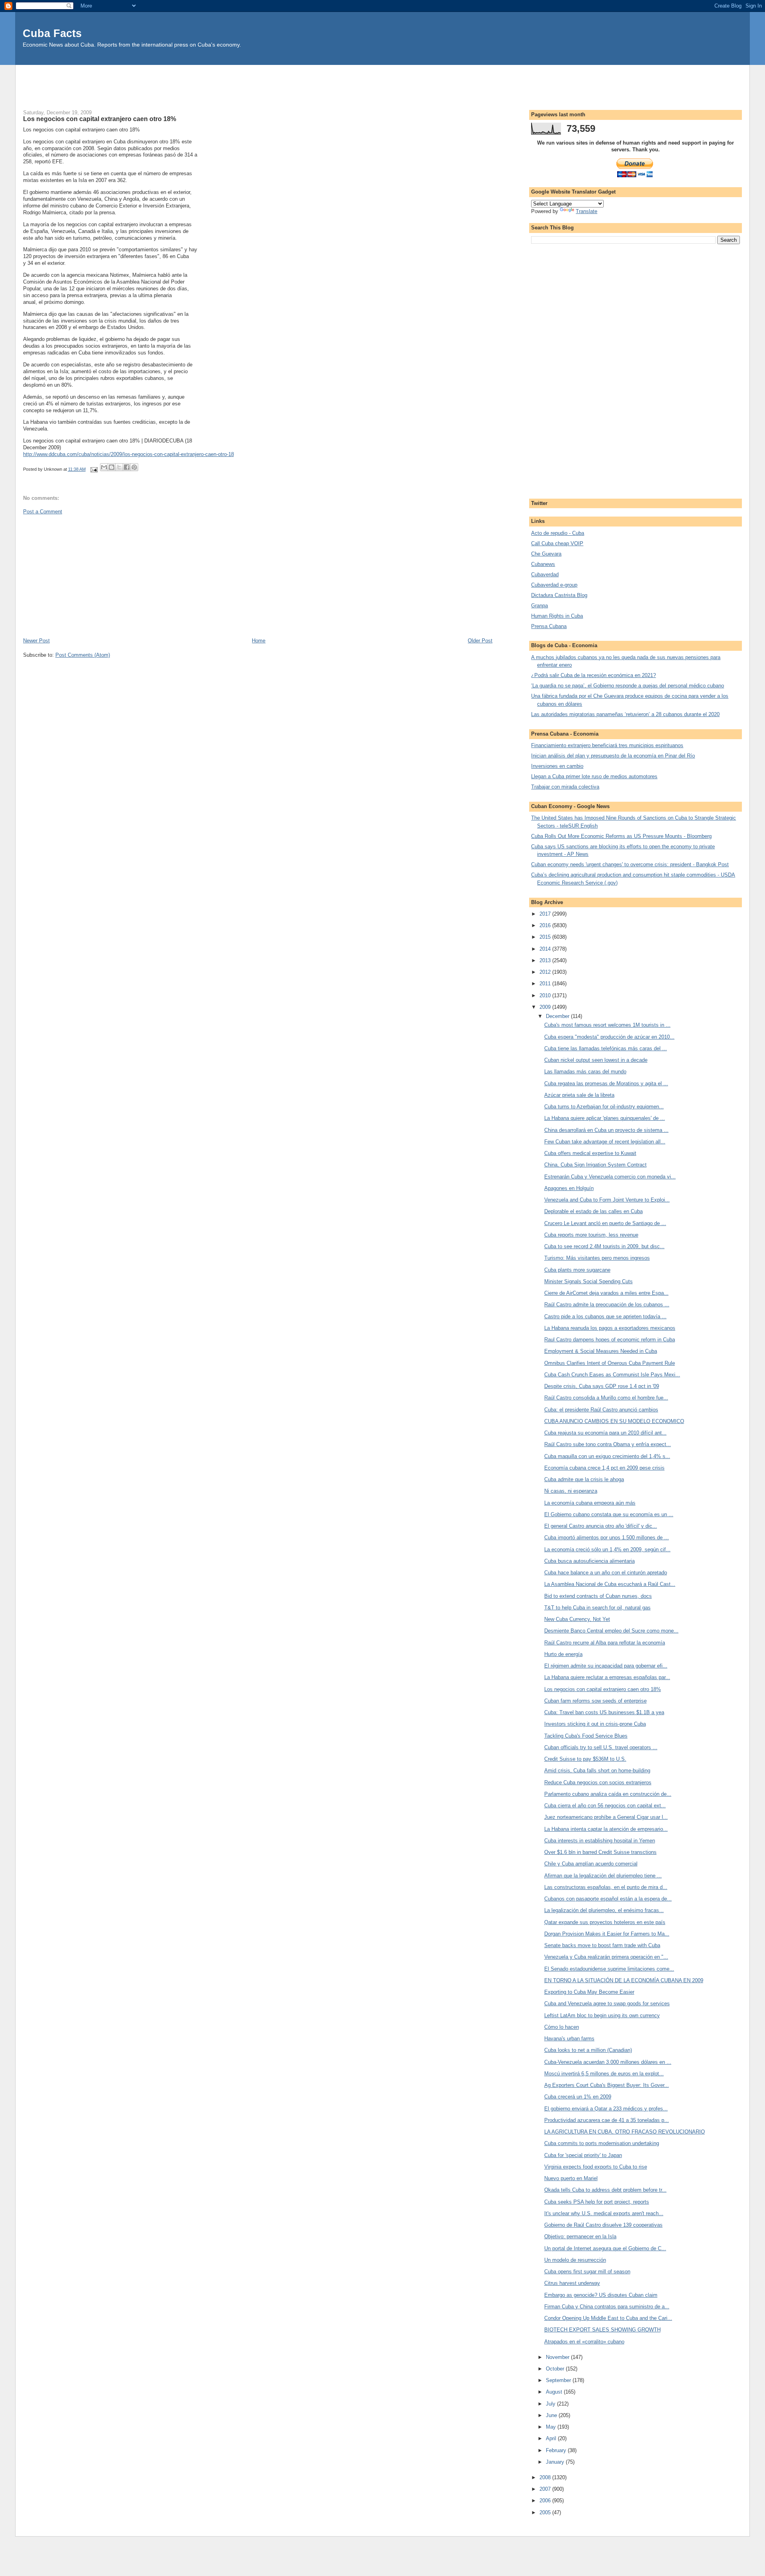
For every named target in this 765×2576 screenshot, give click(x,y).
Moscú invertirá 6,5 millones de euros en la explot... (604, 2074)
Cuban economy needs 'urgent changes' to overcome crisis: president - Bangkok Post (630, 864)
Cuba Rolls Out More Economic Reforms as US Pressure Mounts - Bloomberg (621, 836)
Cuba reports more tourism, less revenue (591, 1235)
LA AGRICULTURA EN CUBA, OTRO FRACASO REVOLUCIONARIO (625, 2132)
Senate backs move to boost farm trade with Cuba (602, 1945)
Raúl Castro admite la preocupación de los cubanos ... (607, 1305)
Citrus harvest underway (572, 2283)
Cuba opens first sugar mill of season (587, 2272)
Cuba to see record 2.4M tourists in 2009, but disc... (604, 1246)
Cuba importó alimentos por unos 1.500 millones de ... (607, 1538)
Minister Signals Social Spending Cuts (588, 1281)
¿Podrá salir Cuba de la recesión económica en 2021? (593, 675)
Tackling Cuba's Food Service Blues (586, 1736)
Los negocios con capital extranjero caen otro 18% (603, 1689)
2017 (546, 914)
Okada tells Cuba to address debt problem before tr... (605, 2190)
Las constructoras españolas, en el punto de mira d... (606, 1887)
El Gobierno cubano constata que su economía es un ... (609, 1514)
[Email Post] (94, 469)
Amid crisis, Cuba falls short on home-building (597, 1771)
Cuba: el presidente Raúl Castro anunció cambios (601, 1410)
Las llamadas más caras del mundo (585, 1072)
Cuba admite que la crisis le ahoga (584, 1479)
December (558, 1016)
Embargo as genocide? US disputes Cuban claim (601, 2295)
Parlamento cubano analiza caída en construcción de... (608, 1794)
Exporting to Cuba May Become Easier (589, 1992)
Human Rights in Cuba (557, 616)
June (552, 2415)
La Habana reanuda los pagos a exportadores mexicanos (610, 1328)
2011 (546, 984)
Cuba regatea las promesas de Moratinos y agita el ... (606, 1083)
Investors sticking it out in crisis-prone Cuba (595, 1724)
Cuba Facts (52, 33)
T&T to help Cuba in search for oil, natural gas (597, 1608)
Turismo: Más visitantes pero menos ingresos (597, 1258)
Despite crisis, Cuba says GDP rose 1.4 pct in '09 (602, 1386)
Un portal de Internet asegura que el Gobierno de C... (605, 2248)
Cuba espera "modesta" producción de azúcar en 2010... (609, 1037)
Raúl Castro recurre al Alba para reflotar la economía (605, 1643)
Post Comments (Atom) (83, 655)
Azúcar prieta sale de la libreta (579, 1095)
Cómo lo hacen (562, 2027)
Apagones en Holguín (569, 1188)
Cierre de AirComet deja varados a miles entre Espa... (606, 1293)
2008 (546, 2477)
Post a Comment (43, 512)
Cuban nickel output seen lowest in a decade (596, 1060)
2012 (546, 972)
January (556, 2462)
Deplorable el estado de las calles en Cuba (593, 1211)
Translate (586, 211)
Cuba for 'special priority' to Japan (583, 2155)
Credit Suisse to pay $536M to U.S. (585, 1759)
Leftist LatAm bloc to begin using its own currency (602, 2015)
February (557, 2450)
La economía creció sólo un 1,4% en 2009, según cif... (607, 1549)
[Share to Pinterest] (134, 467)
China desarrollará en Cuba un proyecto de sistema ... (606, 1130)
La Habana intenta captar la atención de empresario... (606, 1829)
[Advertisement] (382, 83)
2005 (546, 2512)
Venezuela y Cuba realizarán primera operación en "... (606, 1957)
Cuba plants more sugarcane (577, 1270)
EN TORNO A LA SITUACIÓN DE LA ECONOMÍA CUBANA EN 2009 (624, 1980)
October (556, 2369)
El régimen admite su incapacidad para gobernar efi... (606, 1666)
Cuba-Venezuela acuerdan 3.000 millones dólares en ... (608, 2062)
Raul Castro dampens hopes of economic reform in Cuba (610, 1340)
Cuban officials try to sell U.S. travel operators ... (601, 1747)
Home (259, 641)
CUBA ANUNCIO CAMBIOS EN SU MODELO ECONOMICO (614, 1421)
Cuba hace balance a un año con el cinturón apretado (606, 1573)
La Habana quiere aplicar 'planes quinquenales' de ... (605, 1118)
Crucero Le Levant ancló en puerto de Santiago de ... (605, 1223)
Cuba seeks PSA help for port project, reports (597, 2202)
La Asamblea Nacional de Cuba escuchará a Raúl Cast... (610, 1584)
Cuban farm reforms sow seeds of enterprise (595, 1701)
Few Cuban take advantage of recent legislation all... (605, 1142)
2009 (546, 1007)
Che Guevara (546, 554)
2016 (546, 925)
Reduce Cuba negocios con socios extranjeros (598, 1782)
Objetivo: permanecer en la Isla (580, 2236)
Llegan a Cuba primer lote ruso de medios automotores (594, 776)
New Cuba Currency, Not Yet (577, 1619)
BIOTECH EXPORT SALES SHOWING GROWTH (602, 2330)
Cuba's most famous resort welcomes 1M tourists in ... (607, 1025)
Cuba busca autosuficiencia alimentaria (589, 1561)
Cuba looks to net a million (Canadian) (588, 2050)
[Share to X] (119, 467)
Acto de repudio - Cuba (558, 533)
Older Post (480, 641)
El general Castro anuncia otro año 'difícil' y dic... (601, 1526)
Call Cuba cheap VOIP (557, 543)
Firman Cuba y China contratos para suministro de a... (607, 2307)
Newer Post (36, 641)
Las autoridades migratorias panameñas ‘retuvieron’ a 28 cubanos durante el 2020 (625, 714)
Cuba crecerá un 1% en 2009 (578, 2097)
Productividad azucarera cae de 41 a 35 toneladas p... (607, 2120)
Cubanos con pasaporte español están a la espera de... (608, 1899)
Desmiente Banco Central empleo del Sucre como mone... (611, 1631)
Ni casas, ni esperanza (571, 1491)
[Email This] (104, 467)
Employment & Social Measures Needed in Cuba (601, 1351)
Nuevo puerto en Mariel (571, 2178)
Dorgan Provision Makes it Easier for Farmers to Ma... (607, 1934)
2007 (546, 2489)
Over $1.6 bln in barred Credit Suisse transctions (600, 1852)
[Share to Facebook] (127, 467)
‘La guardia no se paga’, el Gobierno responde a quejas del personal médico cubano (628, 686)
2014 (546, 949)
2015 (546, 937)
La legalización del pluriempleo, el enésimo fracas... (604, 1910)
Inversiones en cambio (557, 766)
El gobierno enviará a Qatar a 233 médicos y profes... (606, 2109)
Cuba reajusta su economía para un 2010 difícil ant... (605, 1433)
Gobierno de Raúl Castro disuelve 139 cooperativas (603, 2225)
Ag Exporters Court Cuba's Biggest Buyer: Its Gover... (607, 2085)
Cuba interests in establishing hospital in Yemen (600, 1841)
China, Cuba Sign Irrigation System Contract (595, 1165)
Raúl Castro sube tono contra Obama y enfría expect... (608, 1444)
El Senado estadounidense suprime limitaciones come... (609, 1969)
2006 (546, 2501)
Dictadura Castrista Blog (559, 595)
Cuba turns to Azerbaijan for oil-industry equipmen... (604, 1107)
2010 (546, 995)
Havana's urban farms (569, 2039)
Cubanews (543, 564)
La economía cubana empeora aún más (590, 1503)
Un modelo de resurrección (575, 2260)
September (559, 2380)
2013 (546, 960)
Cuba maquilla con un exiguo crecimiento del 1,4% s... (607, 1456)
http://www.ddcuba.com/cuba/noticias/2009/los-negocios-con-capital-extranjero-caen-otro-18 (128, 454)
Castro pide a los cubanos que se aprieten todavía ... (605, 1316)
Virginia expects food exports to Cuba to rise (596, 2167)
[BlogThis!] (112, 467)
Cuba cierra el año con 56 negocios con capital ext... (605, 1806)
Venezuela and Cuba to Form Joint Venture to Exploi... (607, 1200)
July (551, 2404)
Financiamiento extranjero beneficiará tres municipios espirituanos (607, 745)
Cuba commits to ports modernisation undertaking (602, 2143)
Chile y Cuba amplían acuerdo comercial (591, 1864)
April (552, 2438)
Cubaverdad (545, 575)
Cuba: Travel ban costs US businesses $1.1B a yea (604, 1712)
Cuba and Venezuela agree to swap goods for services (607, 2003)
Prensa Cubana (549, 626)
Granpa (539, 606)
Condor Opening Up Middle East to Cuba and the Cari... (608, 2318)
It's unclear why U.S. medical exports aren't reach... (604, 2213)
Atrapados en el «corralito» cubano (584, 2342)
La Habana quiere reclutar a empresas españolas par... (607, 1677)
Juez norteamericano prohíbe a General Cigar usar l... (606, 1817)
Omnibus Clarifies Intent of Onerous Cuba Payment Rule (610, 1363)
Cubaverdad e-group (554, 585)
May (552, 2427)
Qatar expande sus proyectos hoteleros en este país (605, 1922)
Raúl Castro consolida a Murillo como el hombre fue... (606, 1398)
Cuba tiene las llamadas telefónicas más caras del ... (606, 1048)
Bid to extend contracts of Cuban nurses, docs (598, 1596)
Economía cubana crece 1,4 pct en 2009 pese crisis (604, 1468)
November (558, 2357)
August (555, 2392)
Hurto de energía (563, 1654)
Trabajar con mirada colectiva (565, 787)
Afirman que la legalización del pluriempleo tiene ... (603, 1876)
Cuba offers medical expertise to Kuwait (590, 1153)
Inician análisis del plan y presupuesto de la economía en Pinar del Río (613, 756)
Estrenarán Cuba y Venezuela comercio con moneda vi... (610, 1177)
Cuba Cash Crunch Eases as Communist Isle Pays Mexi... (612, 1375)
